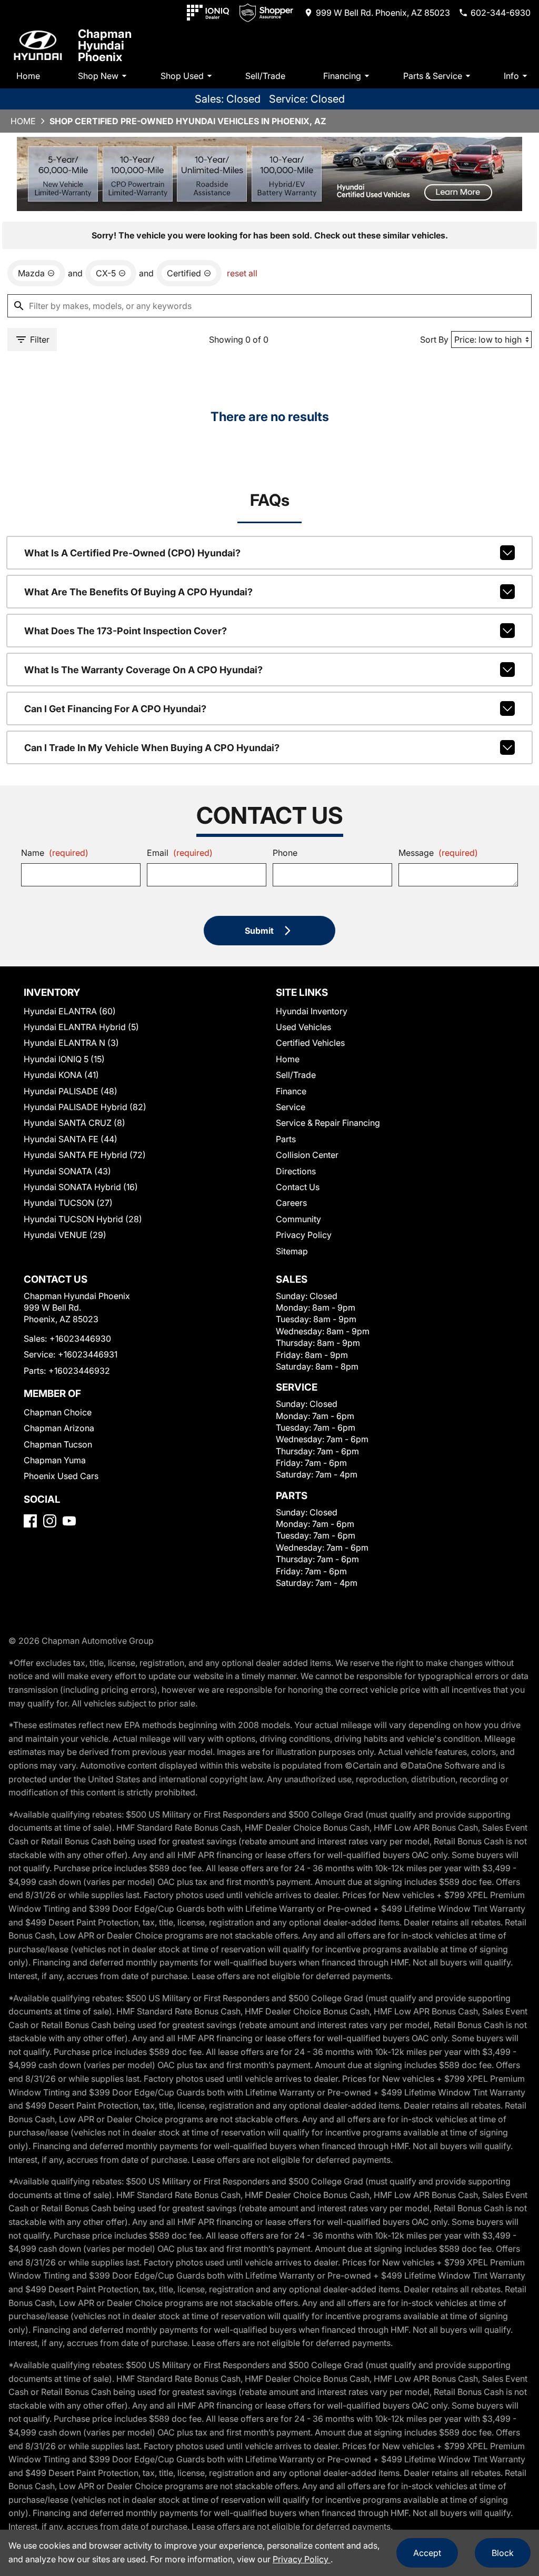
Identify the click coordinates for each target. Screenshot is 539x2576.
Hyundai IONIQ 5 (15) (64, 1059)
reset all (242, 273)
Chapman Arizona (59, 1428)
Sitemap (292, 1251)
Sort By (434, 340)
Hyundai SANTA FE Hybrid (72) (85, 1155)
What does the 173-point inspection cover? (126, 631)
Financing (342, 76)
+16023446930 (80, 1339)
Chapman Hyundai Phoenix (105, 45)
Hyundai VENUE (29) (65, 1235)
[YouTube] (69, 1521)
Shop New (98, 76)
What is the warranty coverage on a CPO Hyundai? (143, 670)
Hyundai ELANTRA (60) (70, 1011)
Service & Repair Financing (328, 1123)
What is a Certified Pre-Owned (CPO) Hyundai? (132, 553)
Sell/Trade (265, 76)
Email (180, 853)
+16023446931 (88, 1354)
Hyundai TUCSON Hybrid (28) (83, 1219)
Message (438, 853)
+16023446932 (79, 1371)
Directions (296, 1171)
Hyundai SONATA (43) (67, 1171)
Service (291, 1107)
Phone (285, 853)
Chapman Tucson (58, 1444)
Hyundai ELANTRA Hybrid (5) (81, 1027)
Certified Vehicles (310, 1043)
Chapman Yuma (55, 1460)
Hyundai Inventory (312, 1011)
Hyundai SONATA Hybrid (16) (81, 1187)
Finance (291, 1091)
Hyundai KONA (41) (61, 1075)
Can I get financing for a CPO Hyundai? (115, 709)
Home (28, 76)
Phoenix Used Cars (61, 1476)
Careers (291, 1203)
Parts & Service (433, 76)
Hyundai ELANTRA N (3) (71, 1043)
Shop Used (182, 76)
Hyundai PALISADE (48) (71, 1091)
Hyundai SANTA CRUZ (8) (74, 1123)
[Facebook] (30, 1521)
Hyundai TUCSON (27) (68, 1203)
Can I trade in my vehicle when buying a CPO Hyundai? (152, 748)
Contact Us (298, 1187)
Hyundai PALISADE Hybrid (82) (85, 1107)
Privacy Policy (304, 1235)
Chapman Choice (58, 1412)
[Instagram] (50, 1521)
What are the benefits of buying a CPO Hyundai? (138, 592)
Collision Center (307, 1155)
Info (511, 76)
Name (55, 853)
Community (298, 1219)
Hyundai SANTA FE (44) (71, 1139)
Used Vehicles (303, 1027)
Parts (286, 1139)
